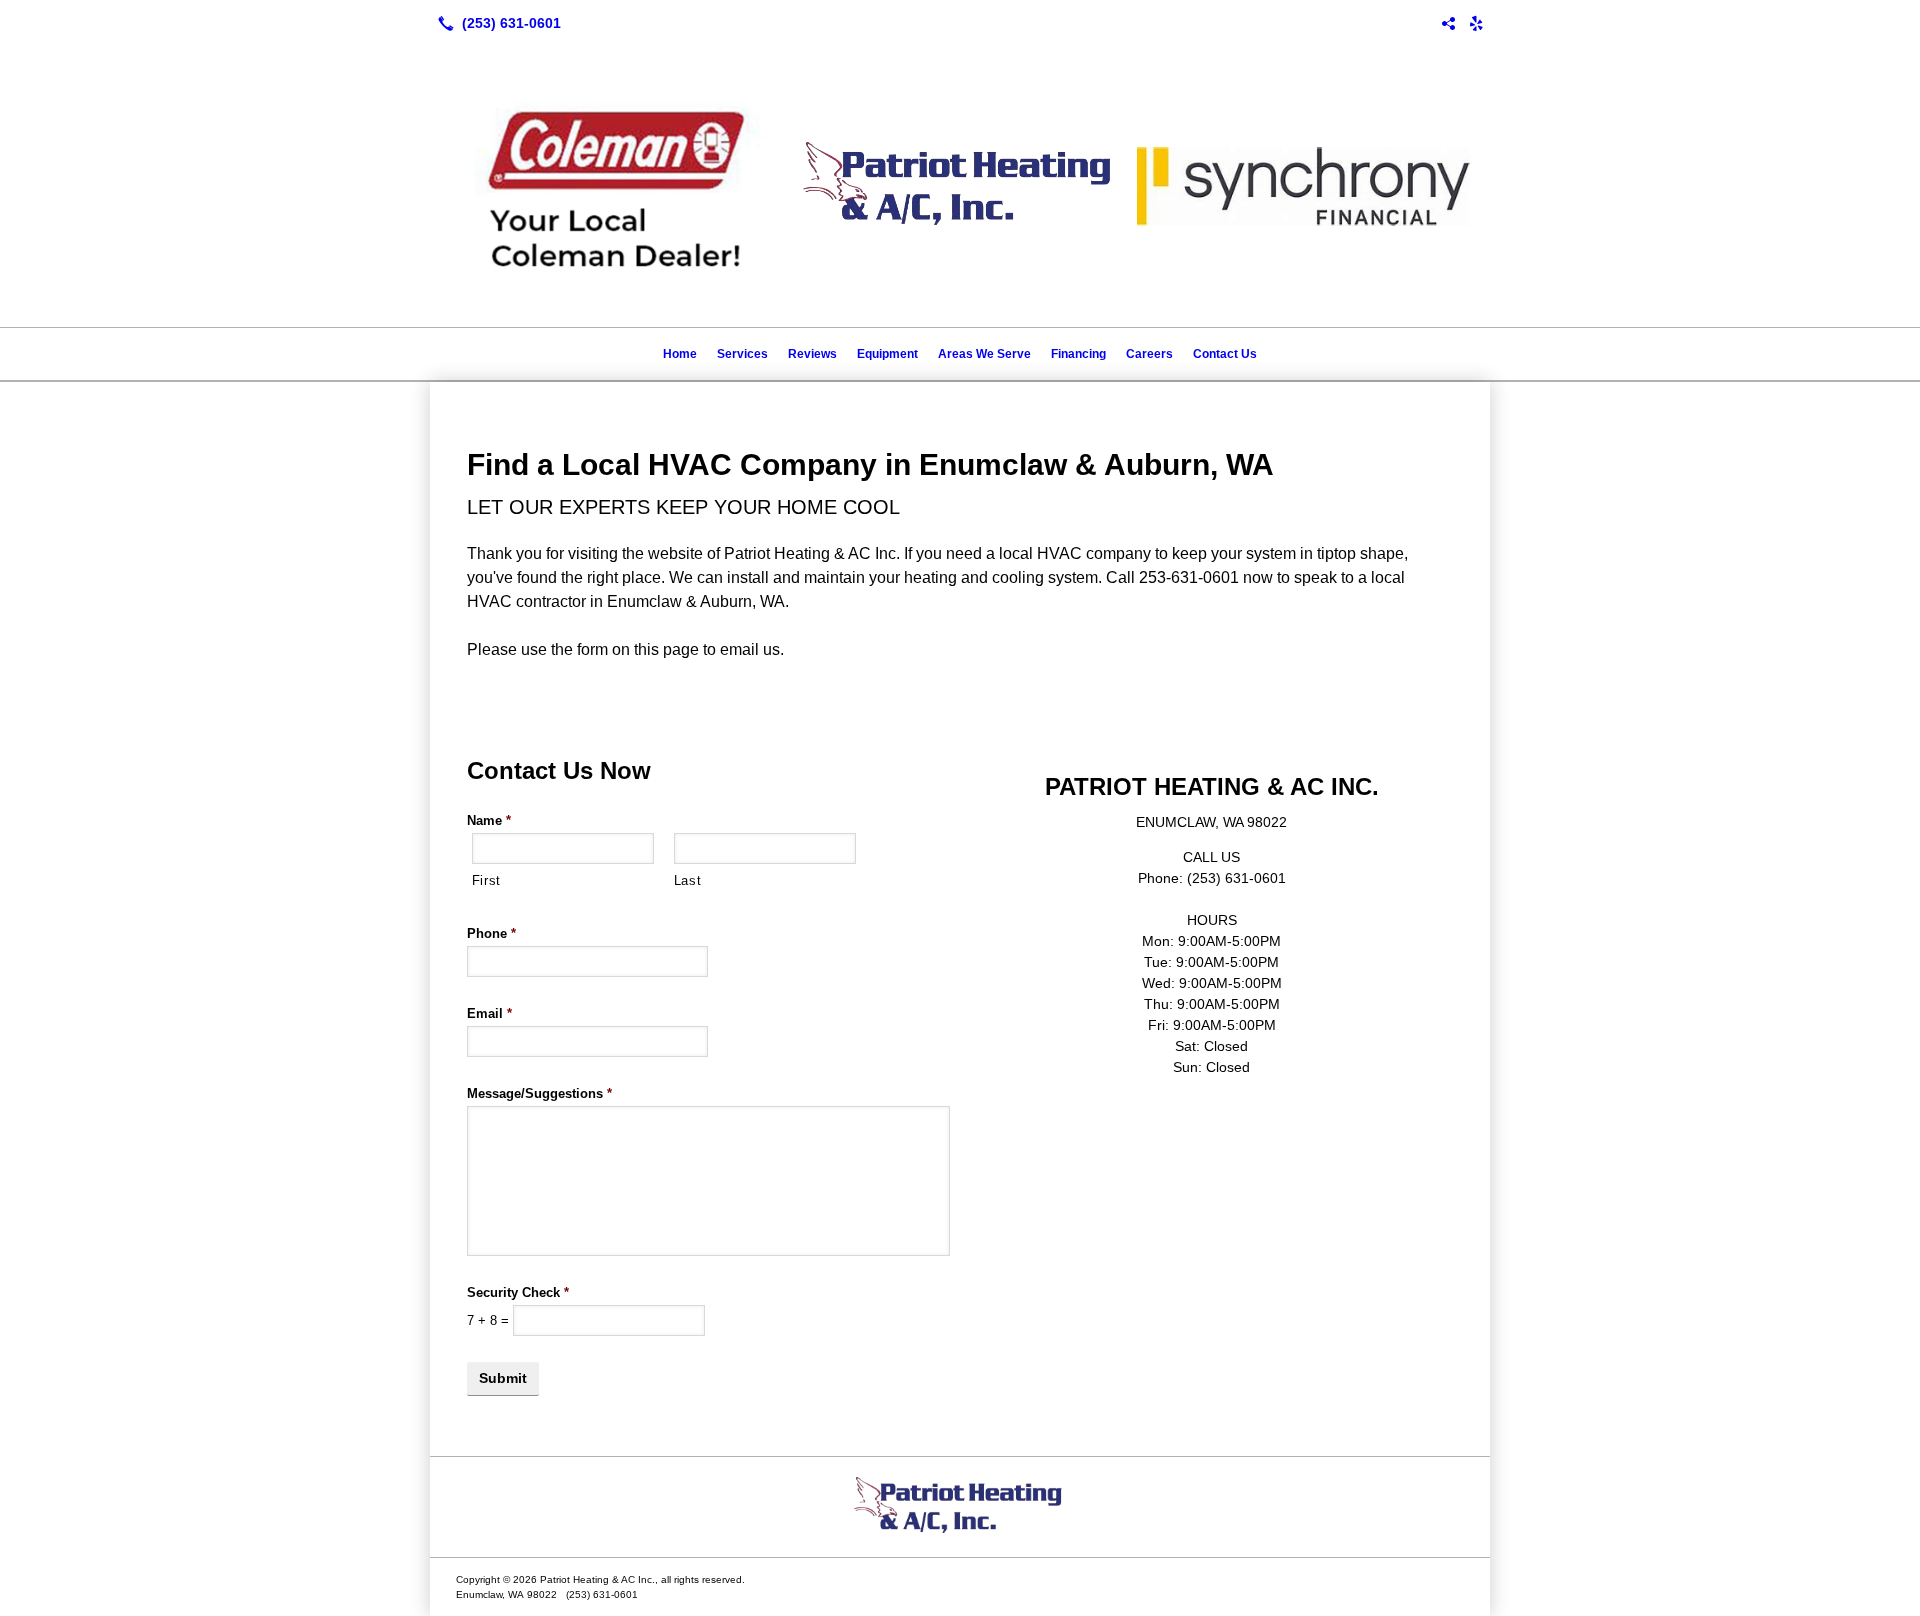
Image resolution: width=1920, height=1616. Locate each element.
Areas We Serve (984, 354)
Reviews (812, 354)
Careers (1149, 354)
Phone (491, 933)
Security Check (518, 1292)
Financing (1078, 354)
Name (489, 820)
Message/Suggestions (539, 1093)
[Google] (1448, 23)
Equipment (887, 354)
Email (489, 1013)
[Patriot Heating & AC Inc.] (960, 1507)
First (486, 880)
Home (680, 354)
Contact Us (1225, 354)
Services (742, 354)
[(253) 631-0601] (495, 23)
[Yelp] (1476, 23)
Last (688, 880)
